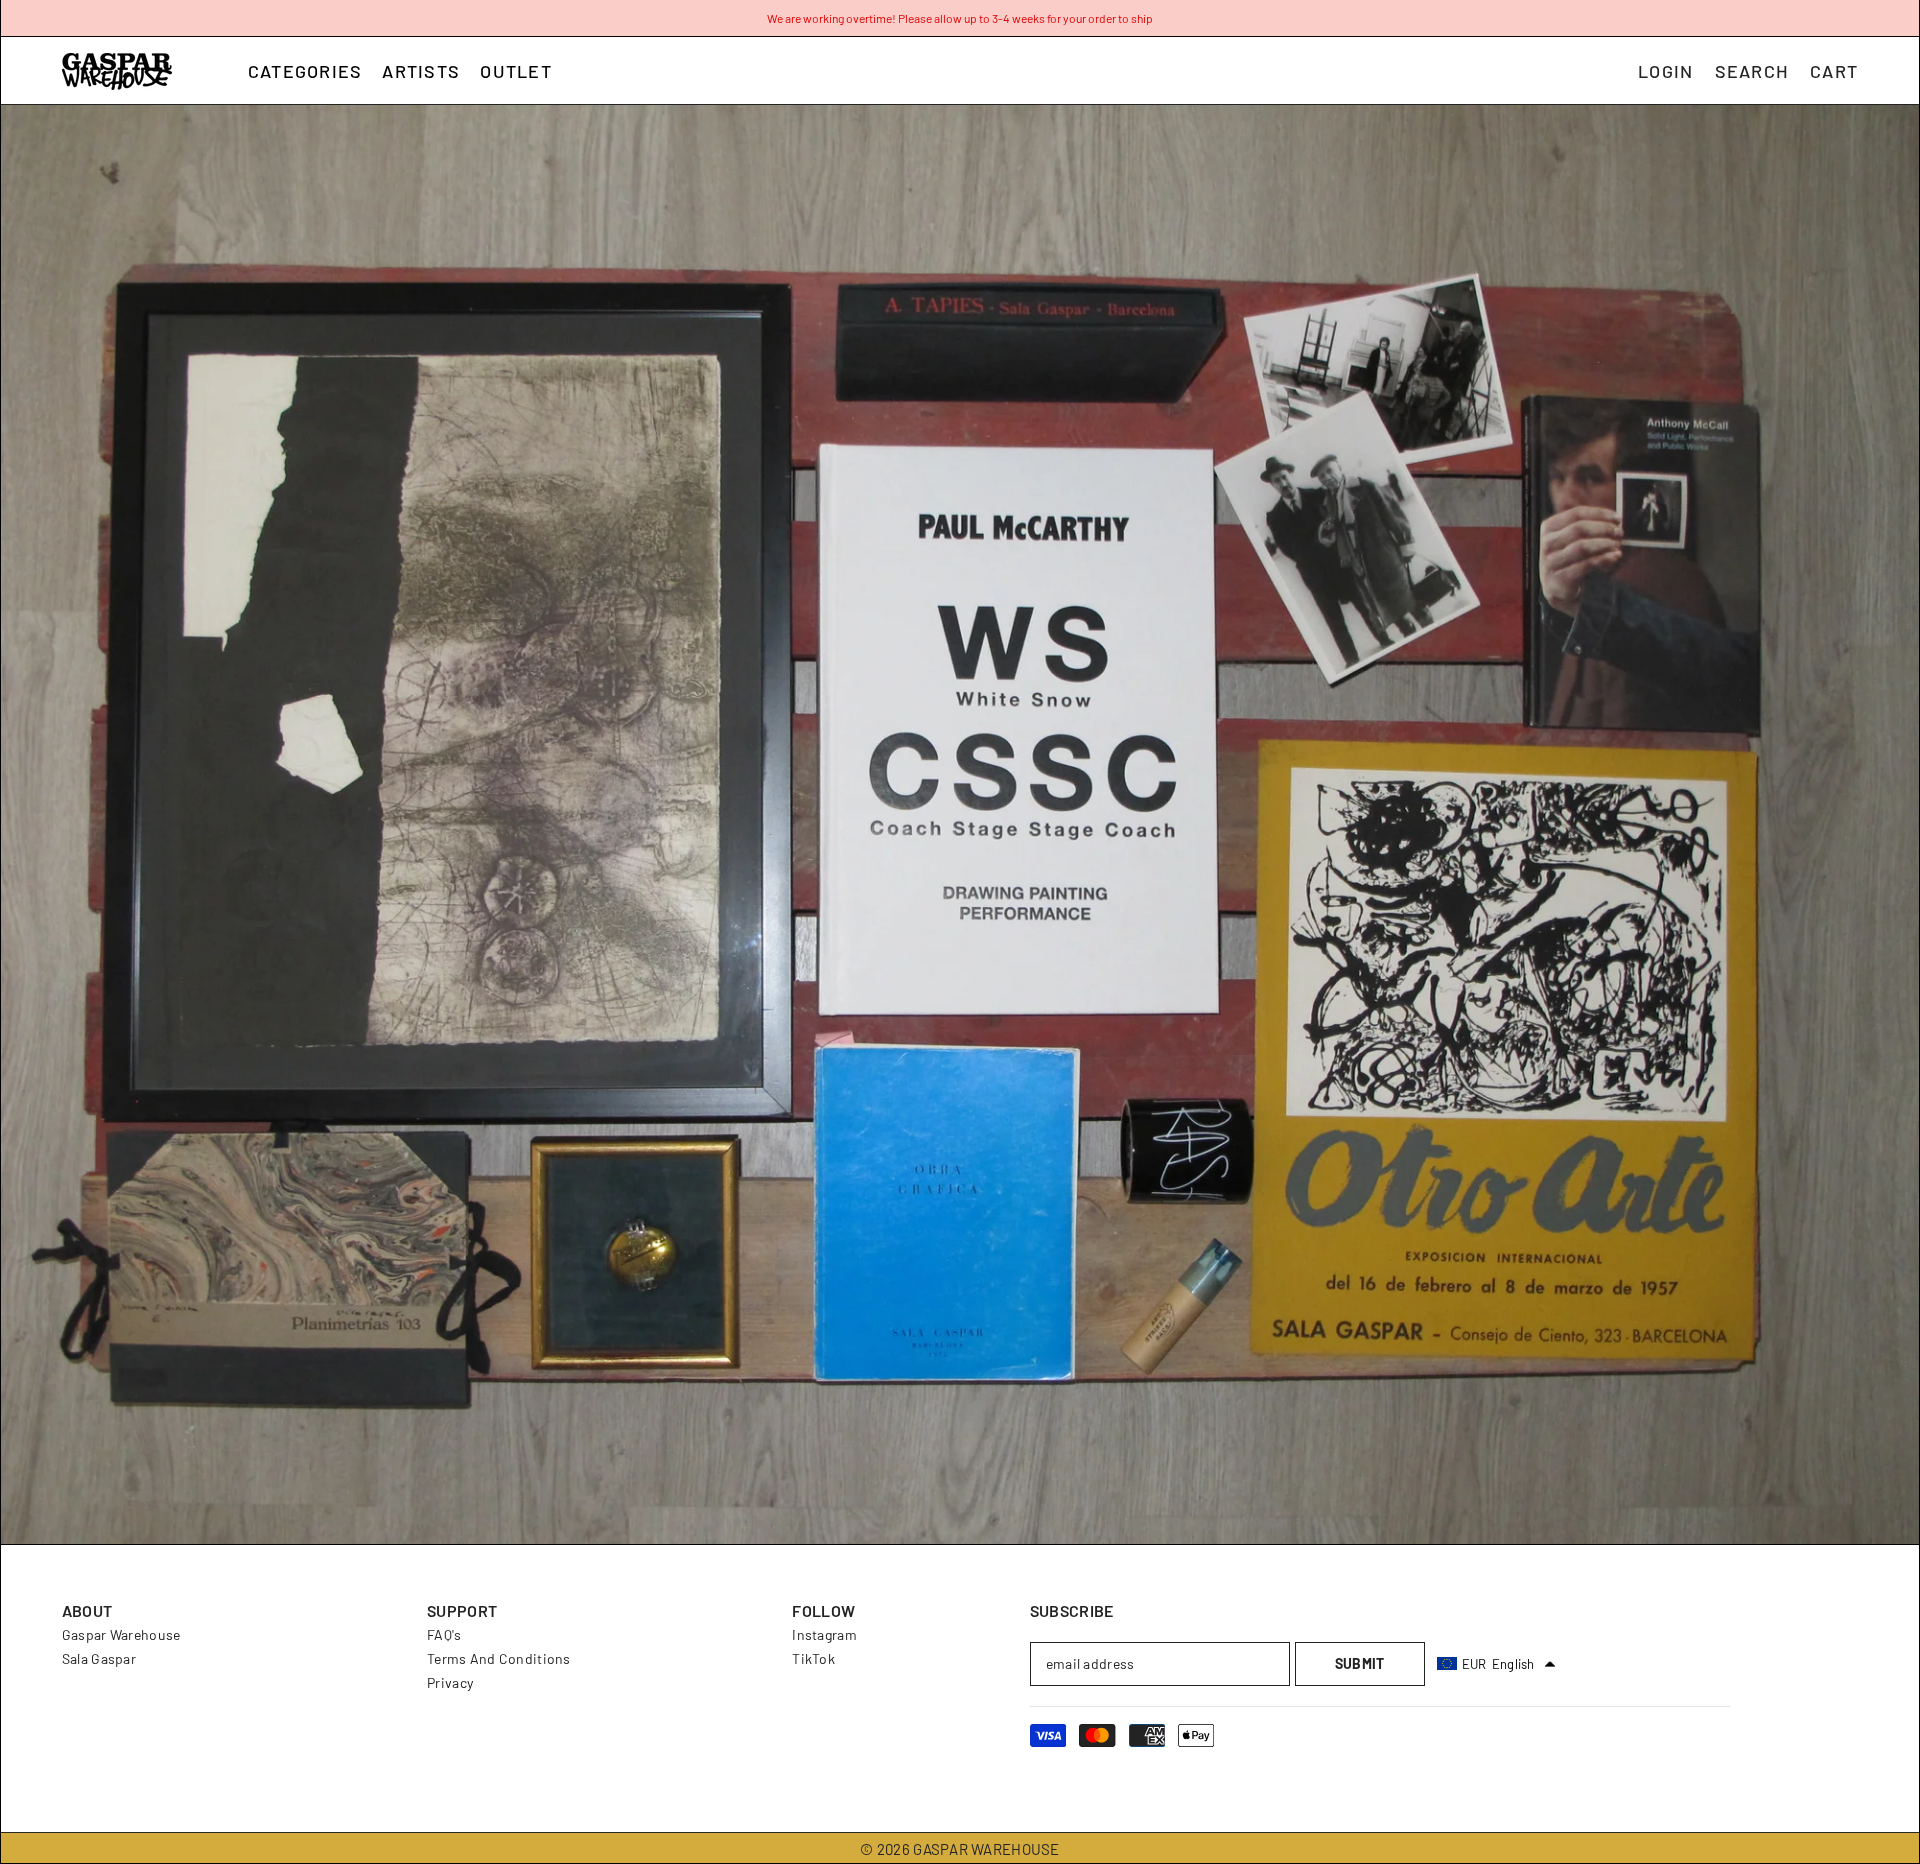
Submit (1360, 1663)
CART (1834, 71)
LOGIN (1665, 71)
